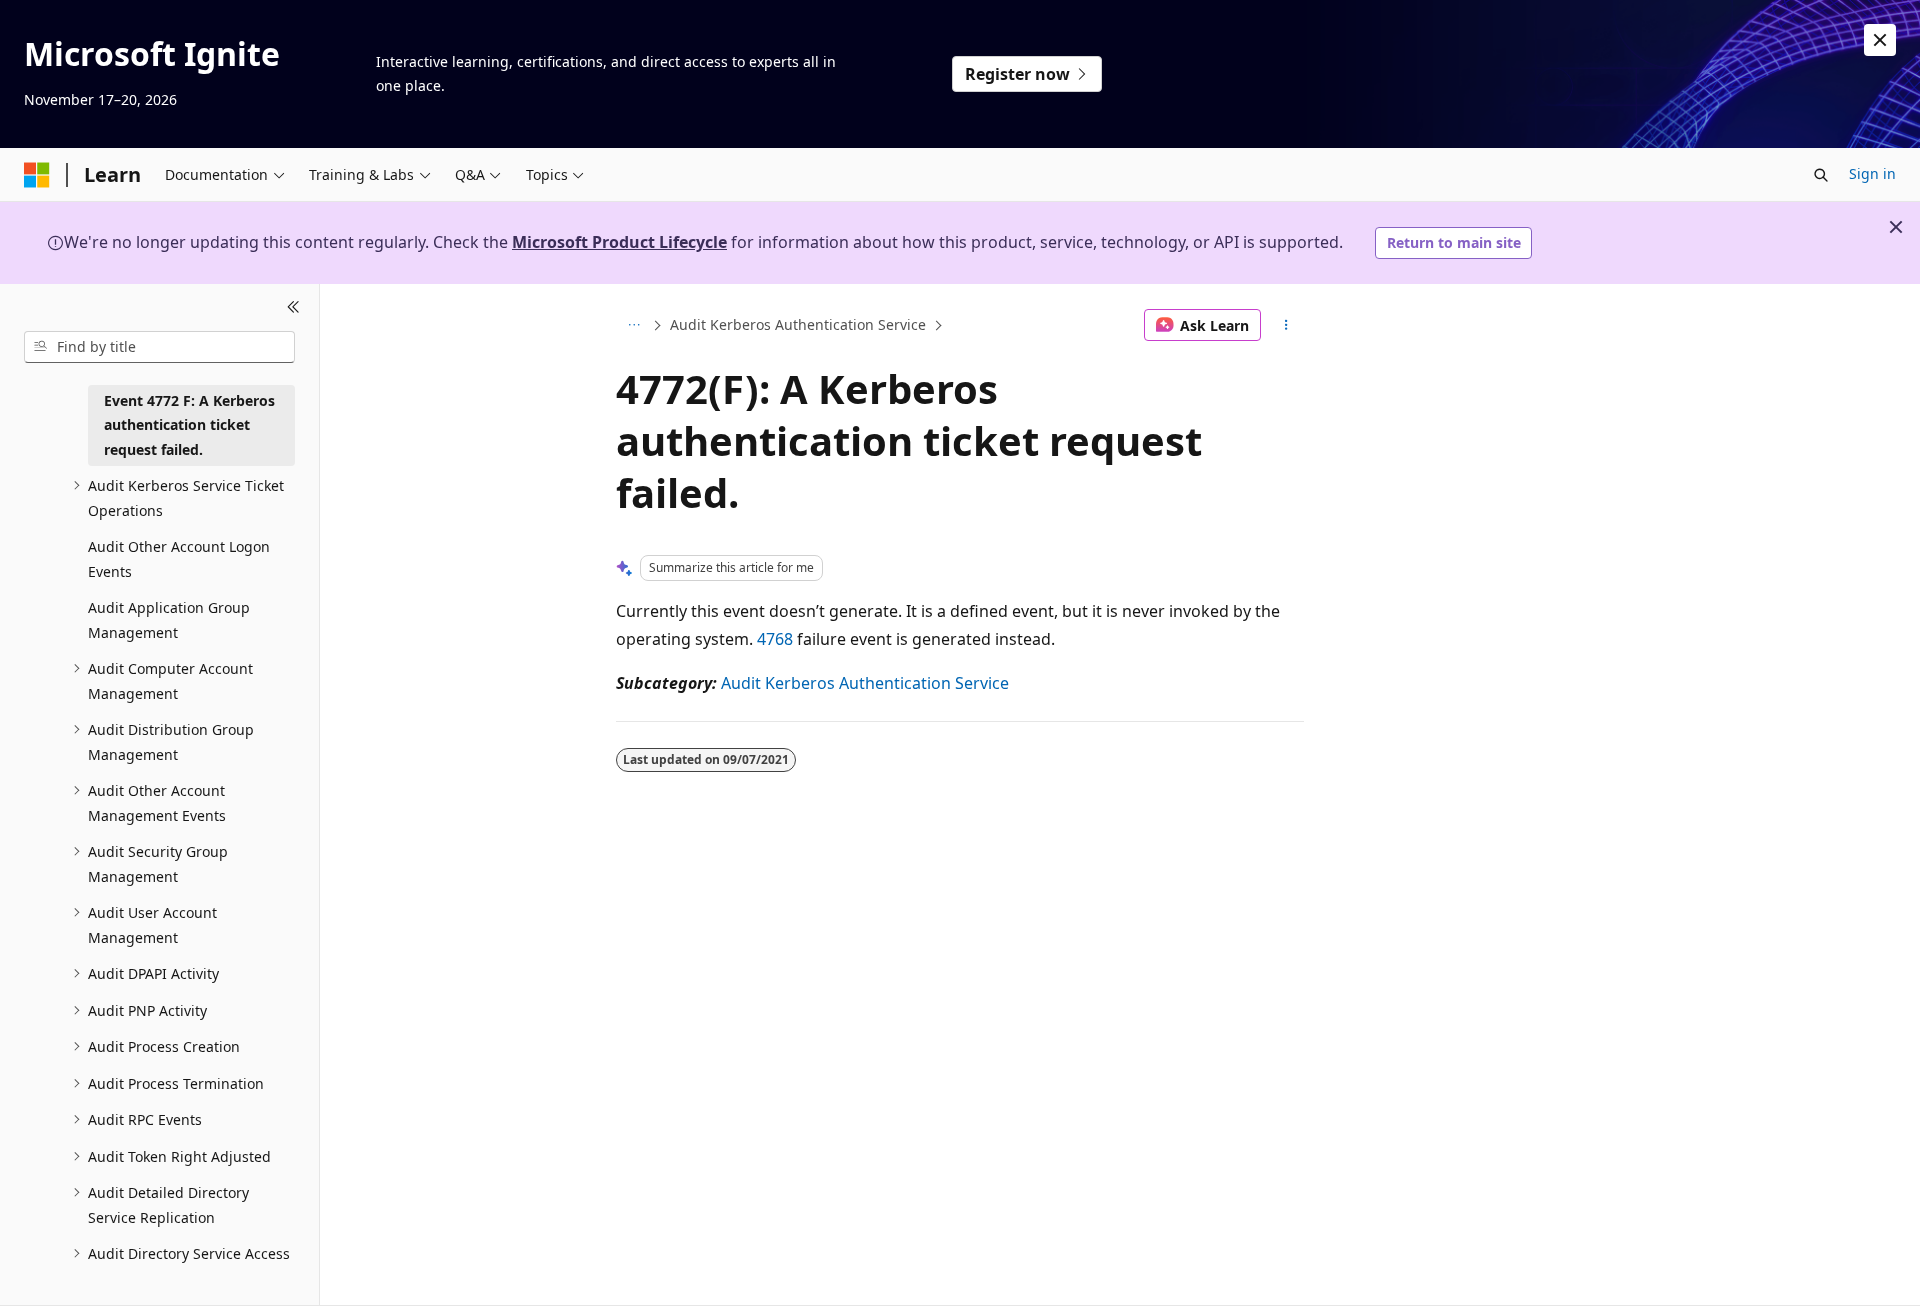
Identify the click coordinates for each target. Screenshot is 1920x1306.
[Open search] (1821, 175)
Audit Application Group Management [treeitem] (169, 620)
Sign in (1872, 173)
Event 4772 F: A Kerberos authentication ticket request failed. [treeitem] (189, 425)
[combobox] (159, 347)
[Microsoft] (37, 175)
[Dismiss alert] (1880, 40)
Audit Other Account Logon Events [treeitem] (179, 559)
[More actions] (1286, 325)
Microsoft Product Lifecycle (619, 242)
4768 (775, 639)
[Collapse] (293, 308)
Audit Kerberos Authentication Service (798, 324)
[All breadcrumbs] (633, 325)
